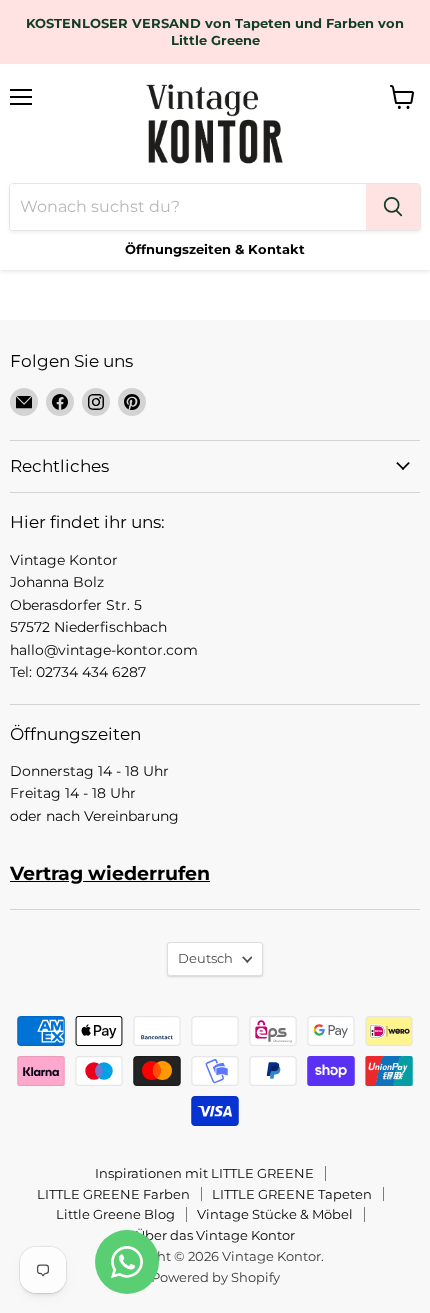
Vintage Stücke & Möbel (275, 1214)
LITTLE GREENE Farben (113, 1194)
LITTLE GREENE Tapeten (292, 1194)
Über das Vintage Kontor (215, 1235)
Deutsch (205, 958)
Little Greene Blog (115, 1214)
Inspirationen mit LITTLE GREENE (204, 1173)
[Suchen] (393, 207)
